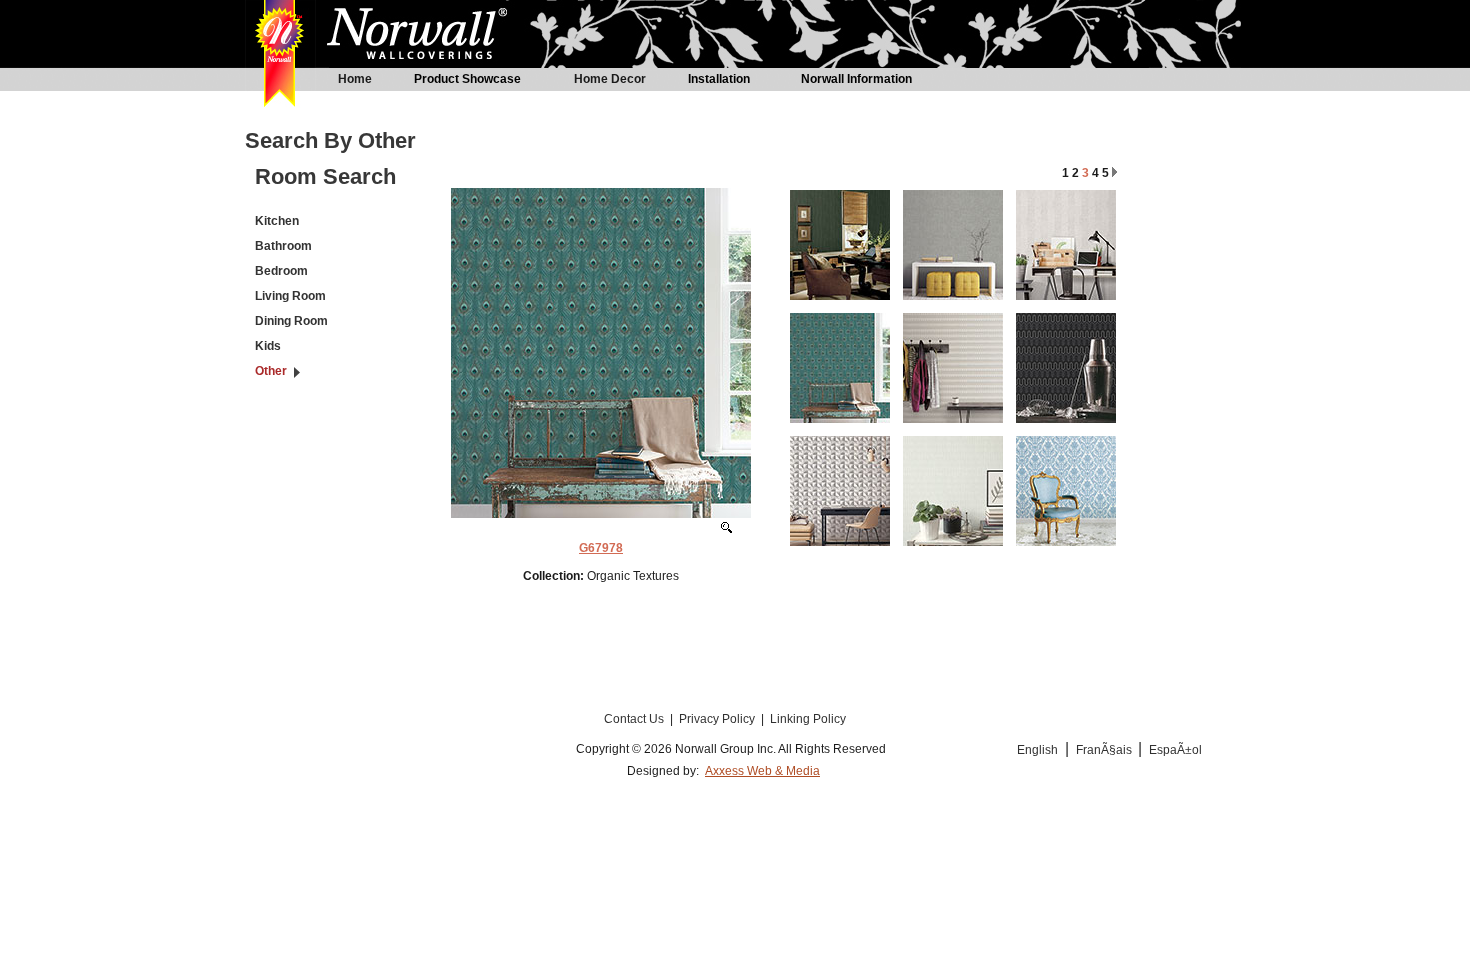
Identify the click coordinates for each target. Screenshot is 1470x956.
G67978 (601, 548)
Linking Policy (808, 719)
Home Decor (610, 79)
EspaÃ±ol (1175, 750)
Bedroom (281, 271)
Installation (719, 79)
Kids (268, 346)
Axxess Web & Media (762, 771)
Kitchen (277, 221)
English (1037, 750)
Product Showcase (467, 79)
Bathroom (283, 246)
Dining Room (291, 321)
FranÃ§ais (1105, 750)
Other (271, 371)
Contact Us (635, 719)
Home (355, 79)
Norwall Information (856, 79)
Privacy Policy (718, 719)
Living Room (290, 296)
